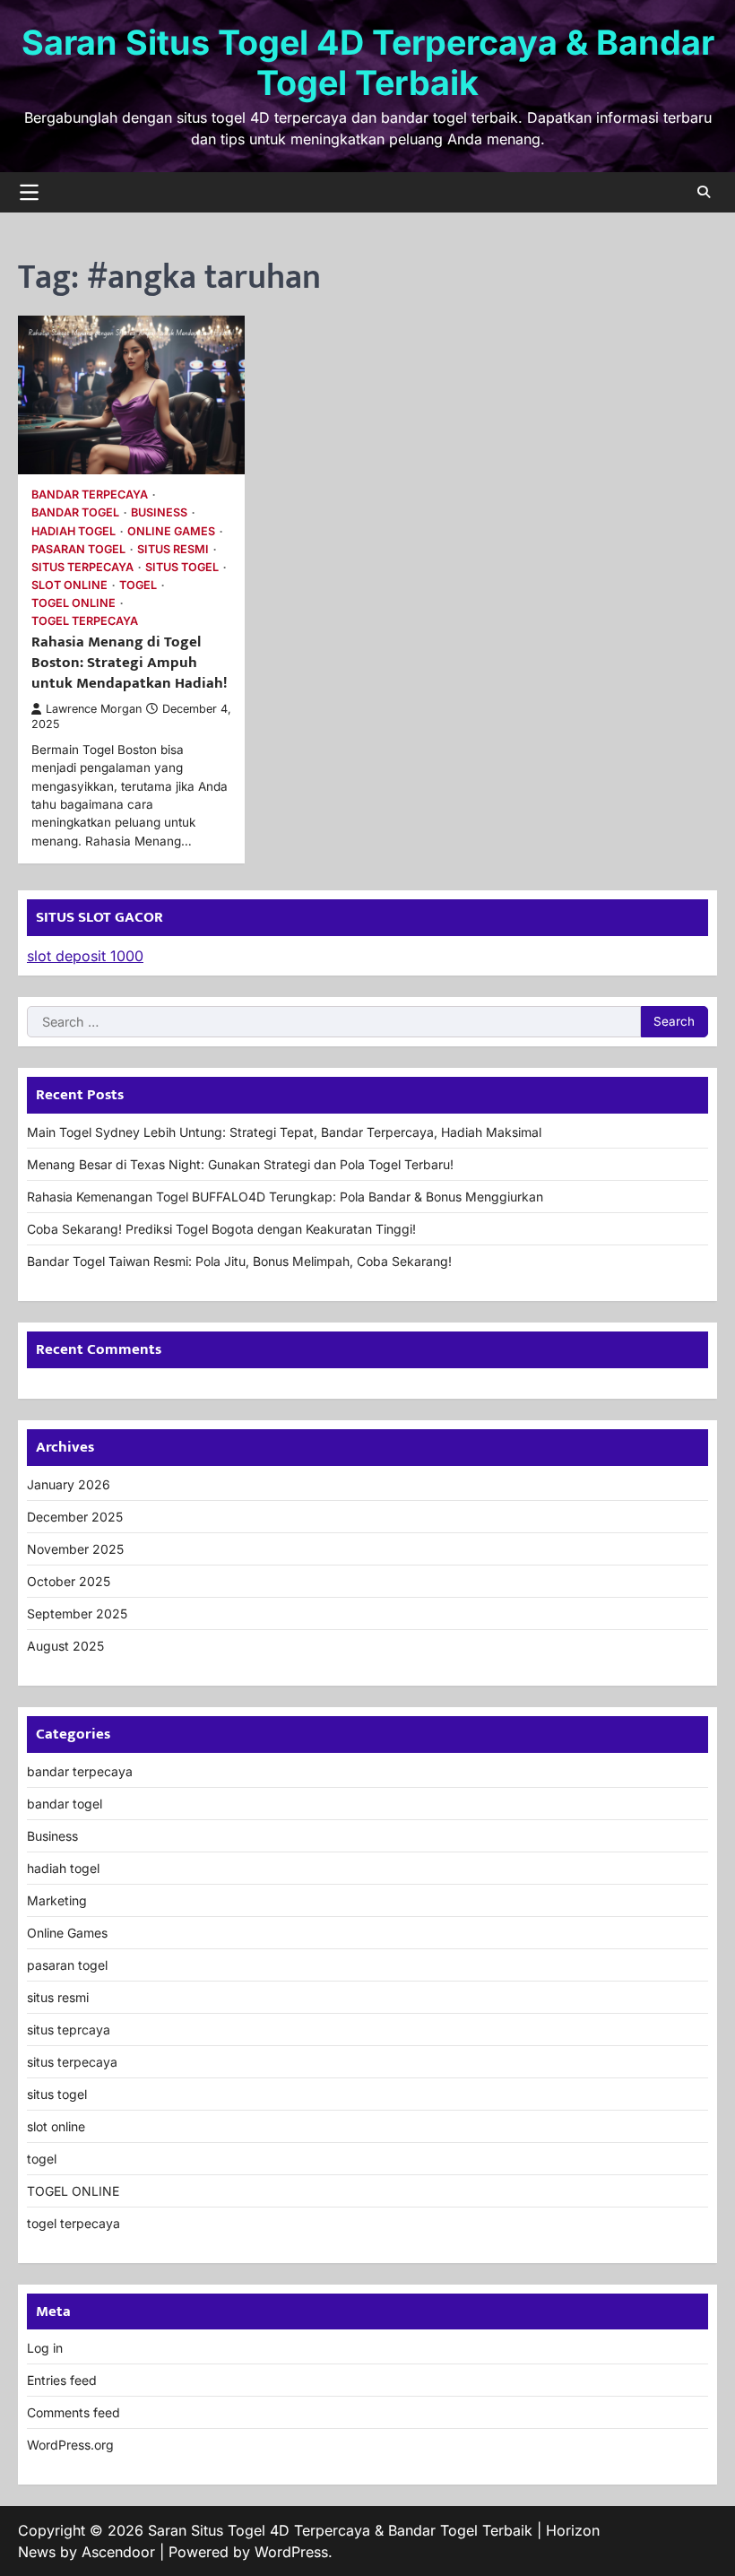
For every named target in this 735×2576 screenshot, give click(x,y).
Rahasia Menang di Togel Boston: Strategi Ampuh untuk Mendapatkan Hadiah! (129, 662)
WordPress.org (70, 2445)
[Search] (704, 192)
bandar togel (75, 512)
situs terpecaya (82, 567)
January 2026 (69, 1484)
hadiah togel (73, 531)
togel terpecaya (85, 621)
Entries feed (62, 2380)
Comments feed (73, 2412)
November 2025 (75, 1549)
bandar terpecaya (90, 494)
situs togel (182, 567)
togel (138, 585)
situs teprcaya (69, 2030)
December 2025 (75, 1517)
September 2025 (77, 1613)
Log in (45, 2348)
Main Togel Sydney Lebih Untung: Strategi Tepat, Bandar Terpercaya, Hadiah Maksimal (284, 1132)
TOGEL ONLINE (73, 603)
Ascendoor (118, 2552)
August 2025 (65, 1646)
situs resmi (173, 549)
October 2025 (69, 1581)
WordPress (291, 2552)
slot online (69, 585)
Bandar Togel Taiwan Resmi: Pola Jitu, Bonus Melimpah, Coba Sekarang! (239, 1261)
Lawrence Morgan (94, 709)
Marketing (57, 1900)
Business (159, 512)
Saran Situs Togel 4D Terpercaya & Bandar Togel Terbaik (368, 62)
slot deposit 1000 (85, 956)
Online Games (171, 531)
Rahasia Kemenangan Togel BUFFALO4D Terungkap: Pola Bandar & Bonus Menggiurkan (285, 1197)
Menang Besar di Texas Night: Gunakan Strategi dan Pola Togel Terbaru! (240, 1164)
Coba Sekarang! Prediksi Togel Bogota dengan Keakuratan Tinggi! (221, 1229)
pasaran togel (78, 549)
